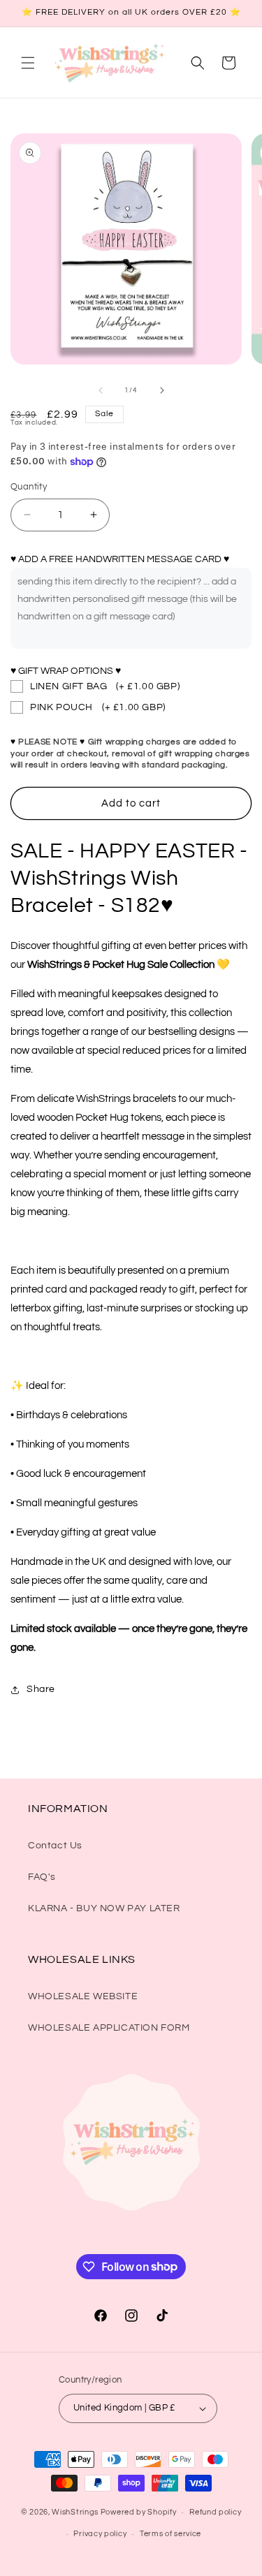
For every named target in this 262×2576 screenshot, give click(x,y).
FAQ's (42, 1877)
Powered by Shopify (139, 2512)
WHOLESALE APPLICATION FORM (109, 2028)
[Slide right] (162, 390)
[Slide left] (101, 390)
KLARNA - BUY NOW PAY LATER (104, 1908)
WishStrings (75, 2512)
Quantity (29, 487)
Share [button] (41, 1689)
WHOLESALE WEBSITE (83, 1996)
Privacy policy (100, 2534)
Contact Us (55, 1846)
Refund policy (215, 2512)
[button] (28, 63)
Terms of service (170, 2534)
